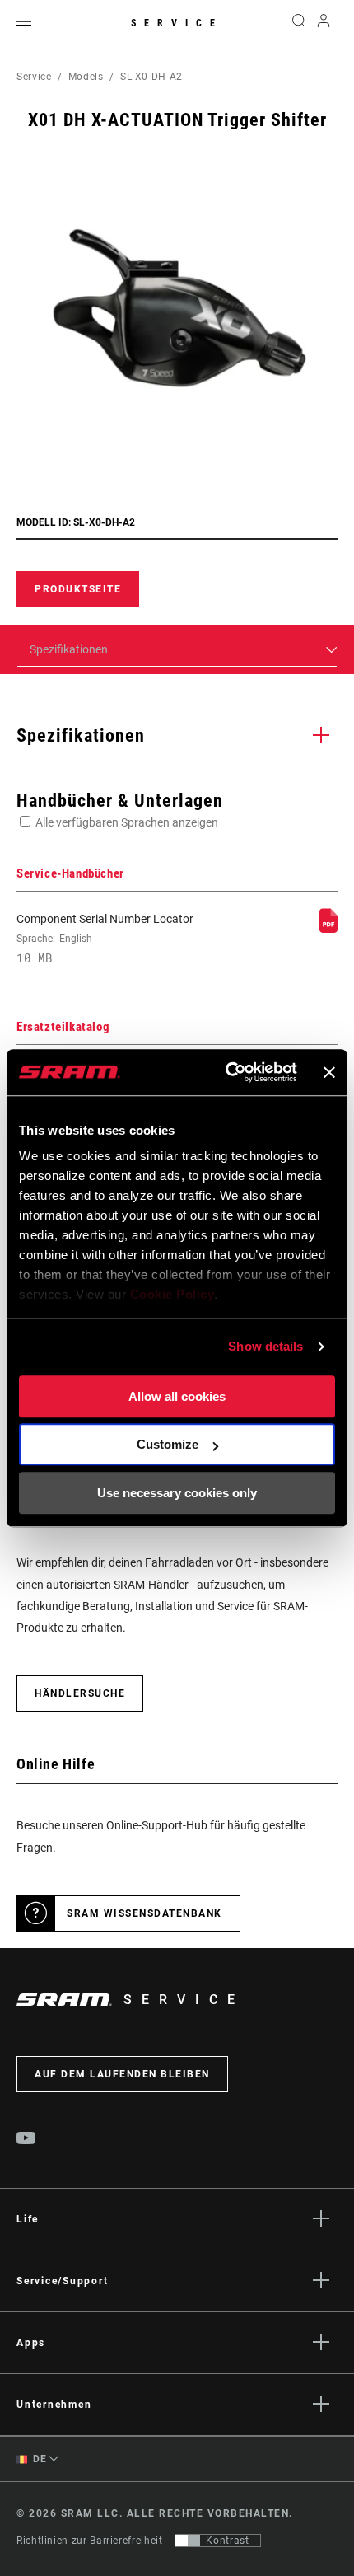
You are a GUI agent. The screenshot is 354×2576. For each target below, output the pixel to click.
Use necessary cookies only (177, 1493)
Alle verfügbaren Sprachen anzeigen (127, 822)
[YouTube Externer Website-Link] (26, 2140)
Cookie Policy (172, 1294)
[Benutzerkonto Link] (324, 25)
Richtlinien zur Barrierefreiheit (89, 2541)
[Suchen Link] (298, 25)
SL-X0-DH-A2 (151, 77)
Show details (265, 1346)
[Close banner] (329, 1072)
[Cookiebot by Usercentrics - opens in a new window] (226, 1072)
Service (177, 23)
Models (86, 77)
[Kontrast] (188, 2541)
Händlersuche (80, 1693)
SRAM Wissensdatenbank (144, 1913)
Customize (168, 1444)
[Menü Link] (24, 24)
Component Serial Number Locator (105, 939)
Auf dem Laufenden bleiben (122, 2074)
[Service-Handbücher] (328, 929)
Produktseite (78, 589)
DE (39, 2459)
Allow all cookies (177, 1396)
